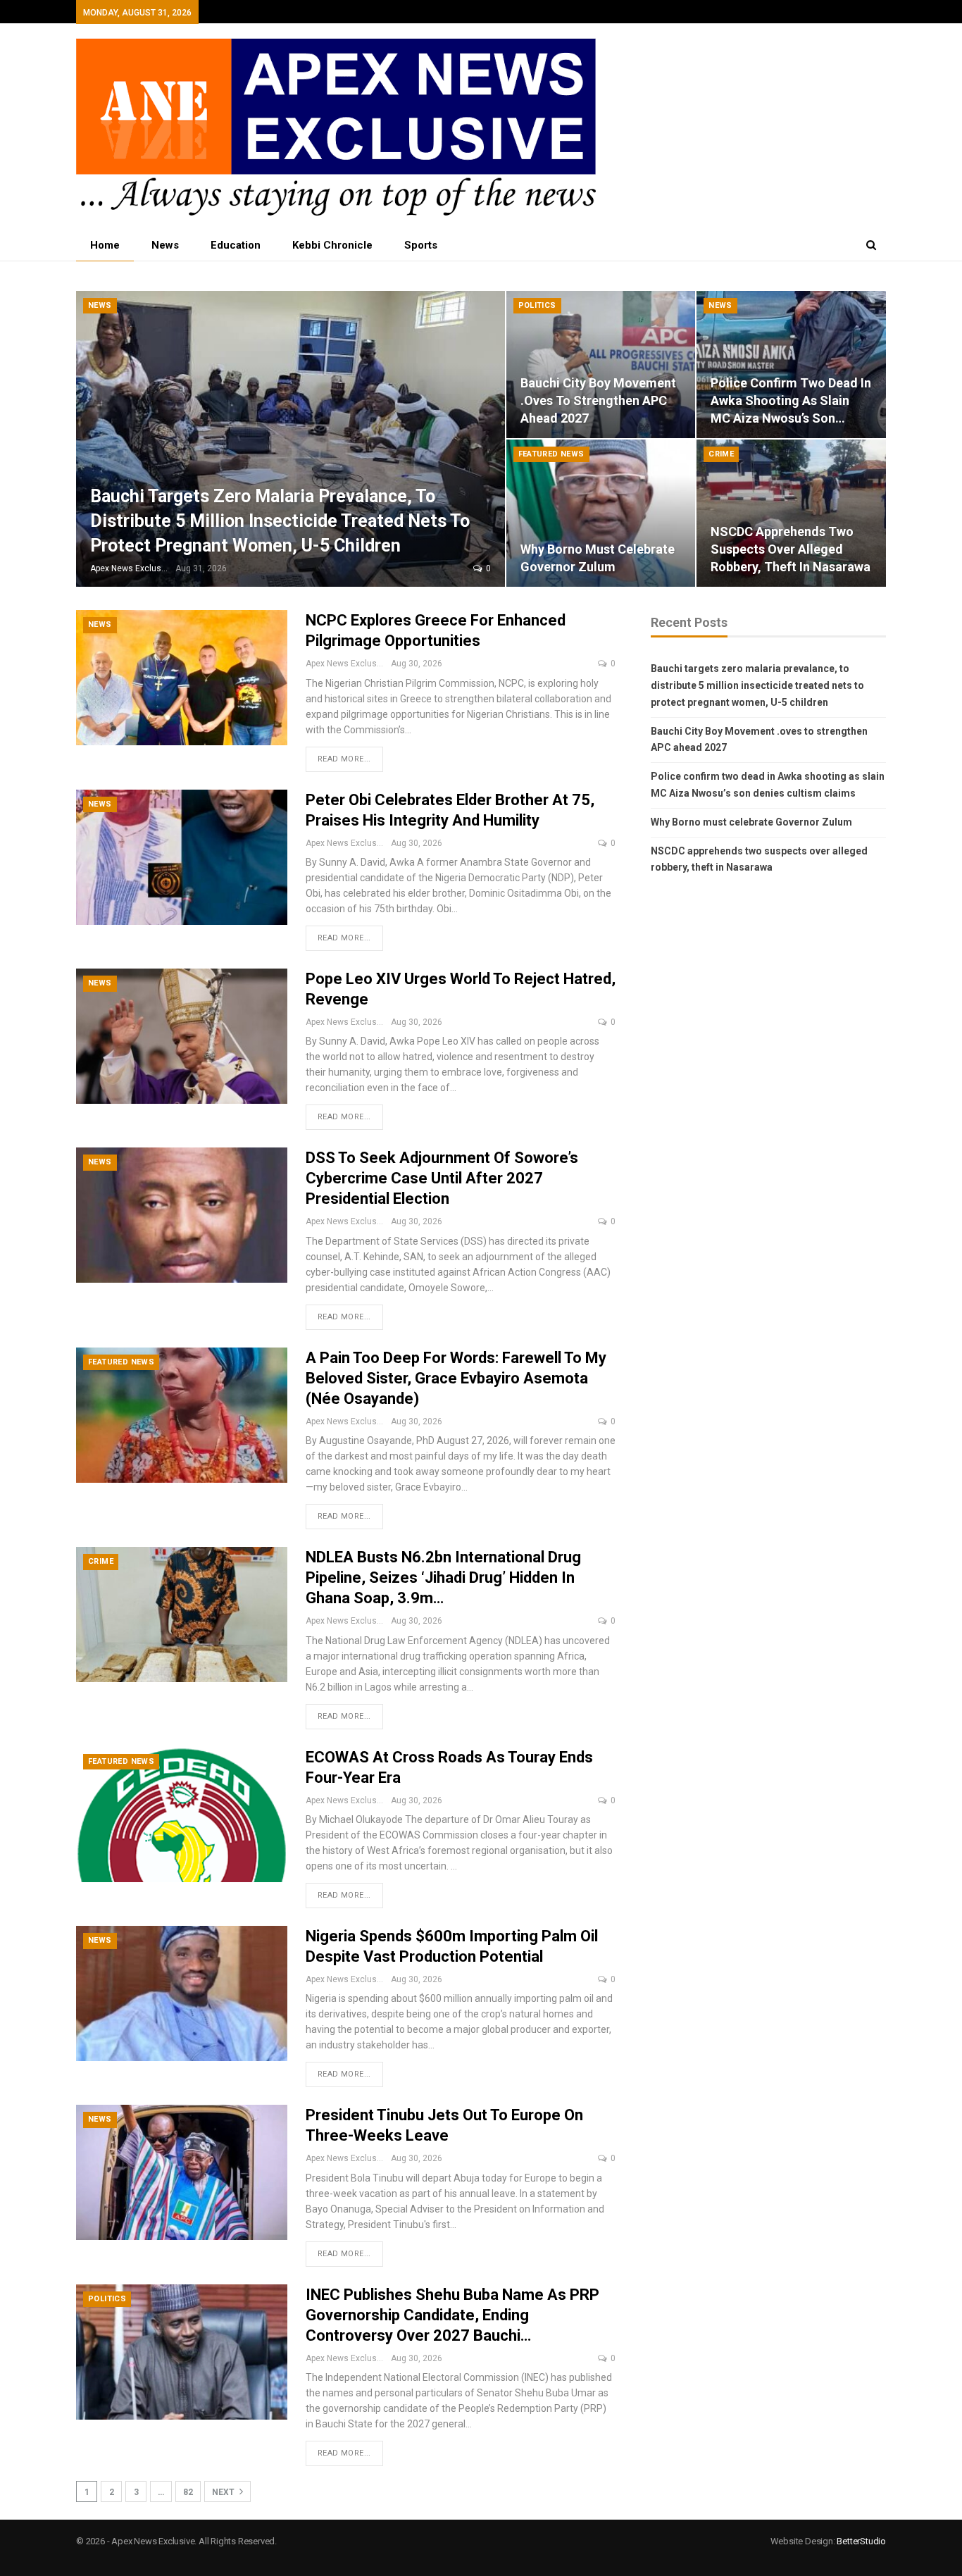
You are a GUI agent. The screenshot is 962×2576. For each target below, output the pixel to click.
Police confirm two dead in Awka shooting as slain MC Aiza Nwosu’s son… (791, 400)
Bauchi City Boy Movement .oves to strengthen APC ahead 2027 (598, 400)
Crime (721, 454)
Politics (537, 305)
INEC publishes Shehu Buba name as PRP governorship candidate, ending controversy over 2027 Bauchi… (452, 2315)
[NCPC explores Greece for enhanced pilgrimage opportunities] (182, 678)
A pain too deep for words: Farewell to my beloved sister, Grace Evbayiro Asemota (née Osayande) (456, 1378)
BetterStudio (861, 2541)
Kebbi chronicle (332, 245)
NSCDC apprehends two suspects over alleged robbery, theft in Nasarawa (791, 549)
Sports (421, 245)
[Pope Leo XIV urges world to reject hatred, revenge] (182, 1036)
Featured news (551, 454)
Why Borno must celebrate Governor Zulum (751, 822)
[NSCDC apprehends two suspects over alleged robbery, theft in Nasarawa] (791, 513)
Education (236, 245)
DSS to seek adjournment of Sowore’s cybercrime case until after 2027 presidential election (442, 1178)
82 (188, 2492)
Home (105, 245)
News (165, 245)
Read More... (344, 759)
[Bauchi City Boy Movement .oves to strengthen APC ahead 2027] (601, 365)
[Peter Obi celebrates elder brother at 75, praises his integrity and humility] (182, 857)
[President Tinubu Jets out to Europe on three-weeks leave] (182, 2172)
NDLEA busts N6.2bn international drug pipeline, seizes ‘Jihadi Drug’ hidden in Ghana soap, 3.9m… (443, 1578)
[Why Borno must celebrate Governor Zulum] (601, 513)
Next (224, 2492)
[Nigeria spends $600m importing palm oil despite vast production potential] (182, 1993)
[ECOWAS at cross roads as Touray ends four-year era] (182, 1815)
